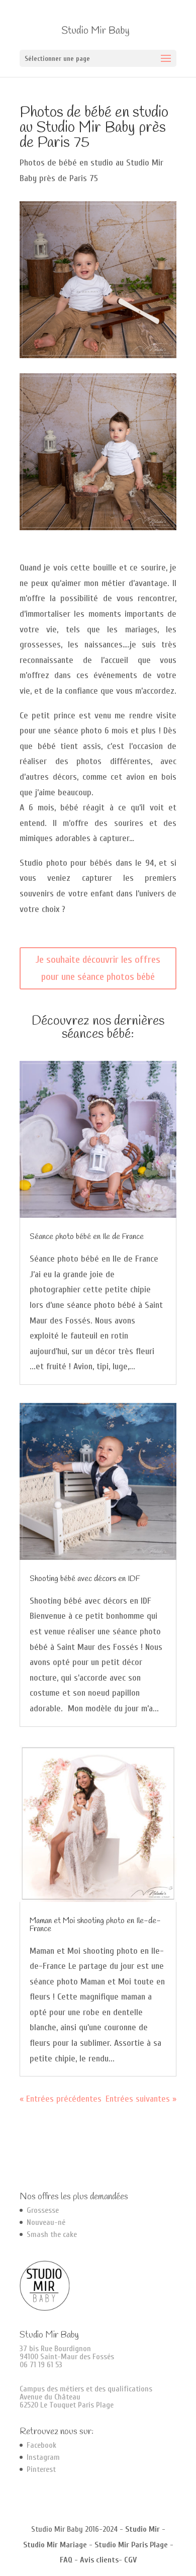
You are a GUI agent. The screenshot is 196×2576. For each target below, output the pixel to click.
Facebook (41, 2445)
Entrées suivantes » (141, 2099)
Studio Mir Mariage (55, 2545)
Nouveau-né (46, 2222)
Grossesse (43, 2210)
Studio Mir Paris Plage (131, 2545)
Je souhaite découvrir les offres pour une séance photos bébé (98, 968)
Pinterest (41, 2469)
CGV (130, 2560)
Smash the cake (52, 2234)
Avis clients (99, 2560)
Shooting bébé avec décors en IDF (85, 1579)
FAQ (66, 2560)
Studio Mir (142, 2529)
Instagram (43, 2457)
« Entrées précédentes (61, 2099)
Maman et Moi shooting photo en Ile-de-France (95, 1925)
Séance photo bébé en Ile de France (87, 1237)
